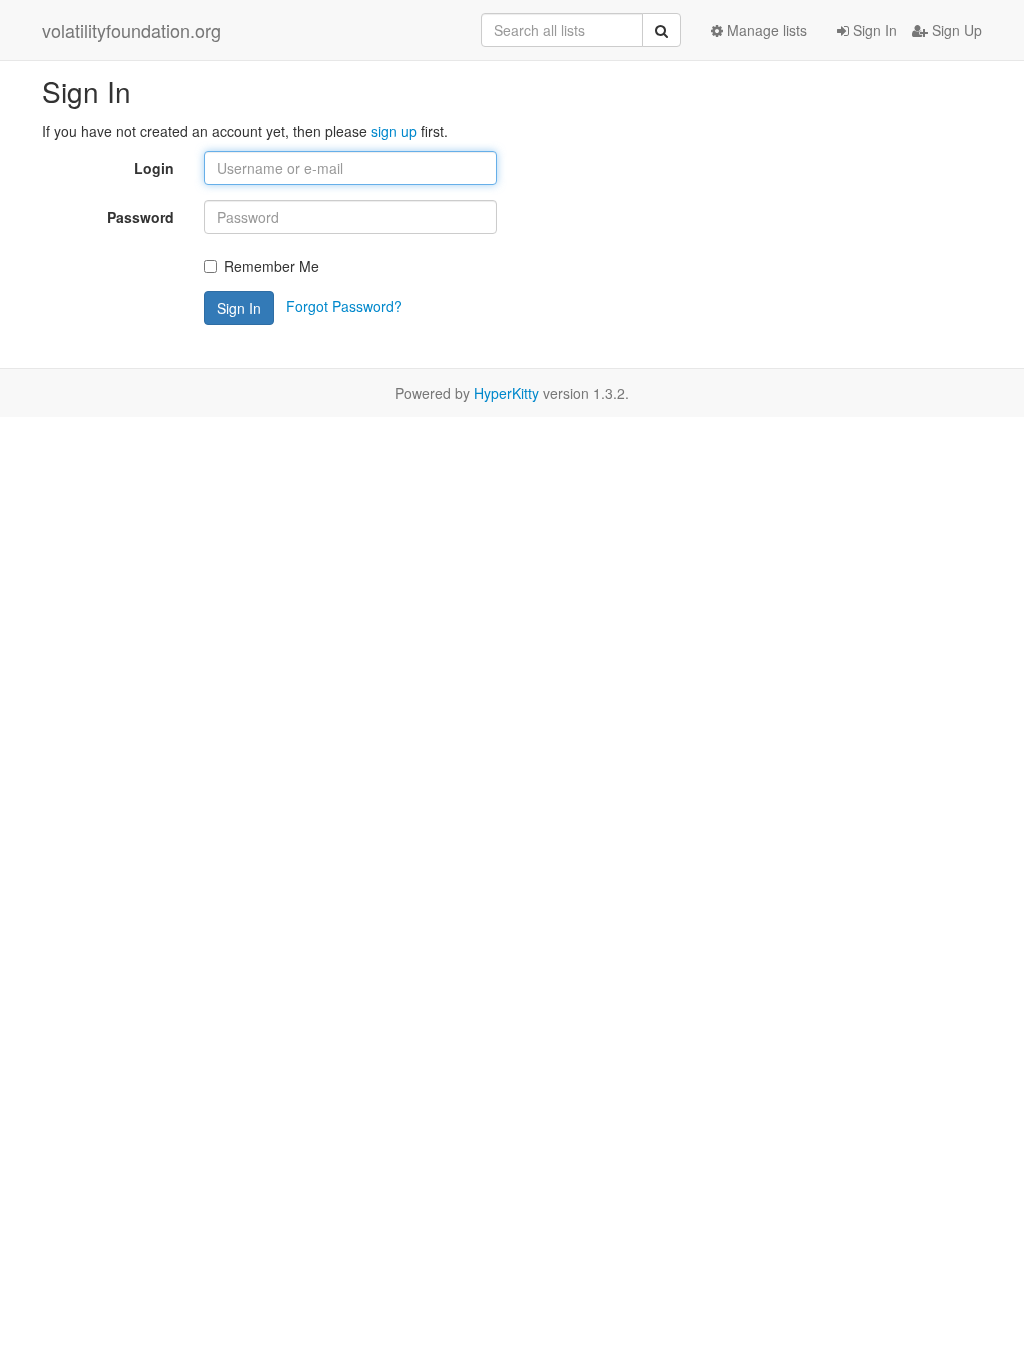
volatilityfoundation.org (131, 30)
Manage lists (765, 30)
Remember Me (271, 266)
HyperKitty (506, 393)
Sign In (873, 30)
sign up (394, 131)
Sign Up (955, 30)
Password (140, 217)
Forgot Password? (344, 306)
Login (154, 168)
